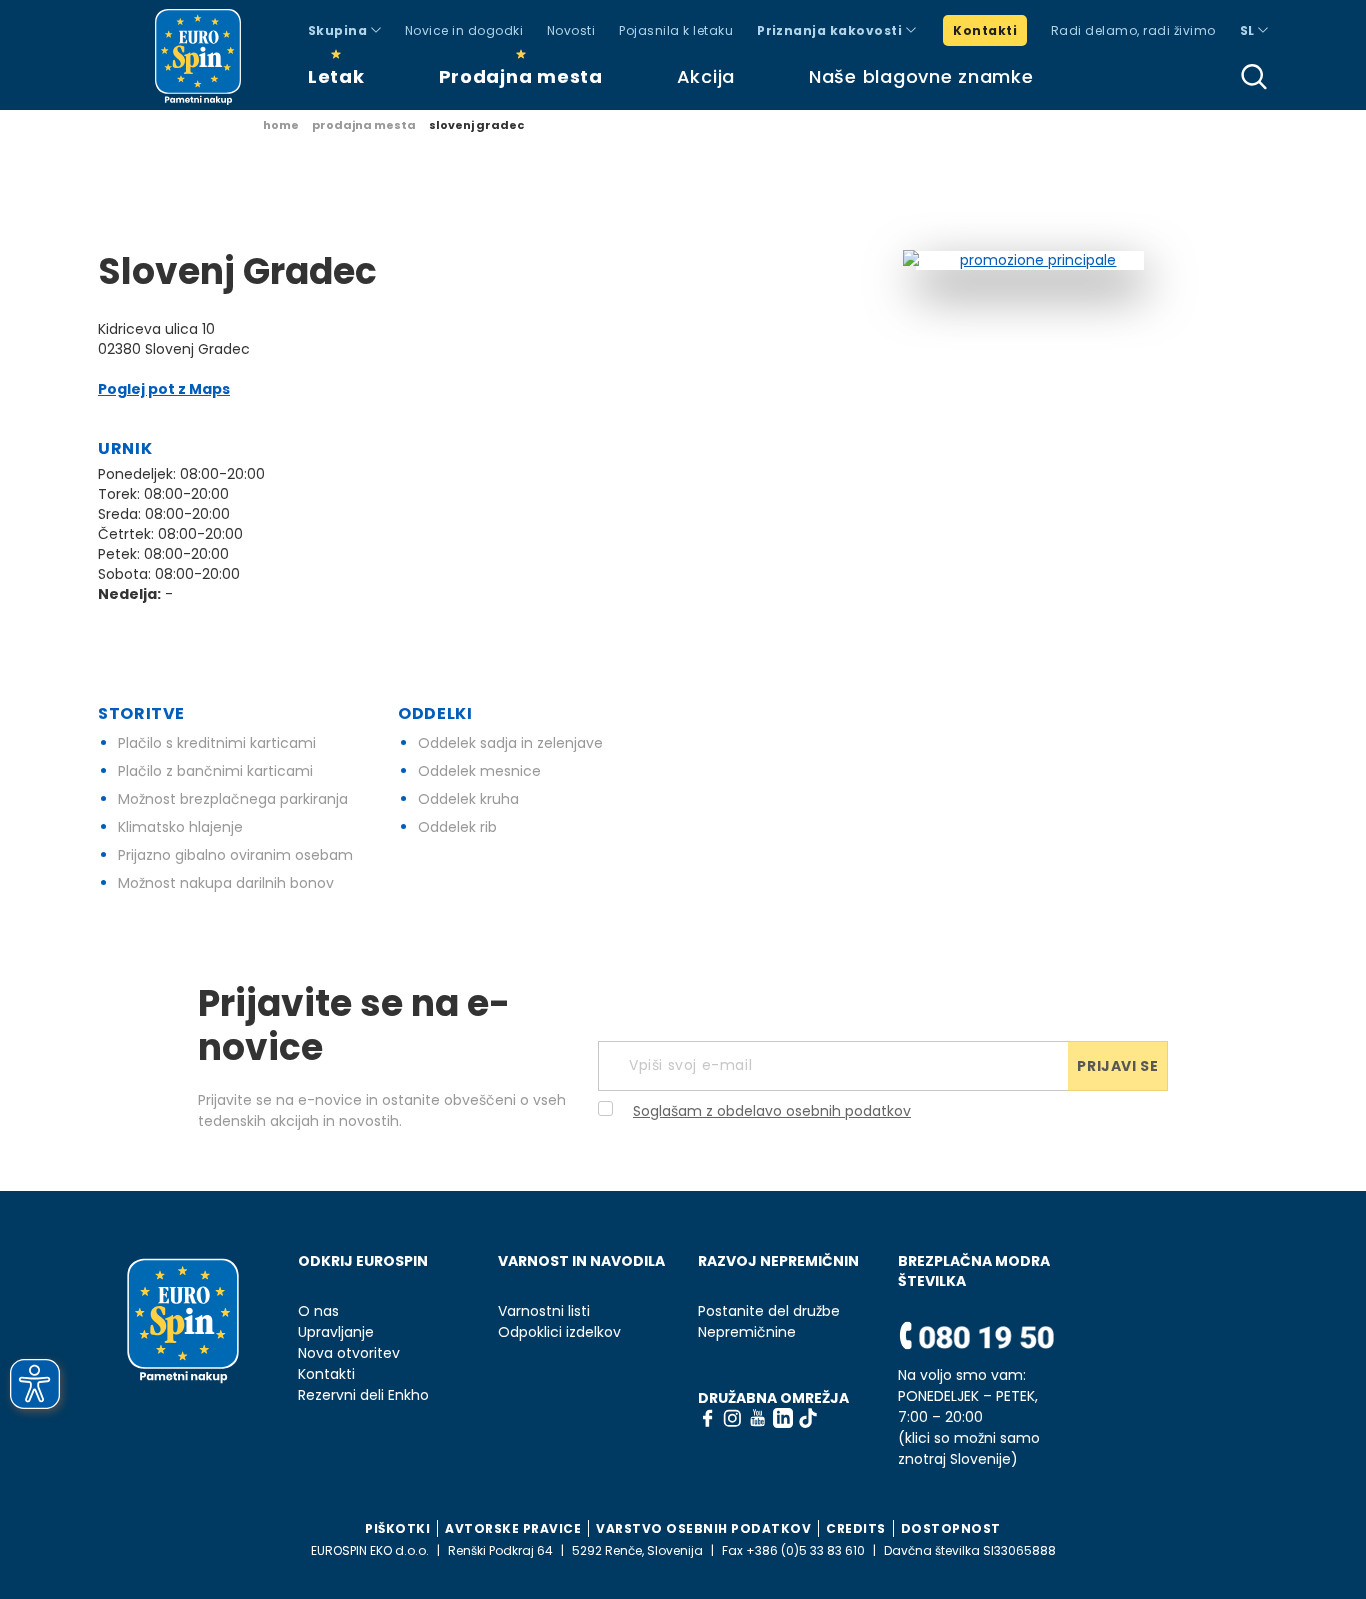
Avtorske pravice (513, 1528)
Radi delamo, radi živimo (1133, 30)
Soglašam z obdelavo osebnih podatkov (772, 1111)
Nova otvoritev (349, 1353)
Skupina (339, 30)
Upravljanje (336, 1332)
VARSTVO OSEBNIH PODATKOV (703, 1528)
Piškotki (397, 1528)
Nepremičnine (747, 1332)
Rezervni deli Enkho (363, 1395)
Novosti (571, 30)
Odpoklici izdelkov (559, 1332)
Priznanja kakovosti (831, 30)
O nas (318, 1311)
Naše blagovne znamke (921, 76)
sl (1249, 30)
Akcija (706, 76)
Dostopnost (951, 1528)
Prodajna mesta (521, 76)
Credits (856, 1528)
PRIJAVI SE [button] (1117, 1066)
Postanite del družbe (769, 1311)
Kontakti (985, 30)
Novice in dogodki (464, 30)
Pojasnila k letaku (676, 30)
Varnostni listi (544, 1311)
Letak (336, 76)
